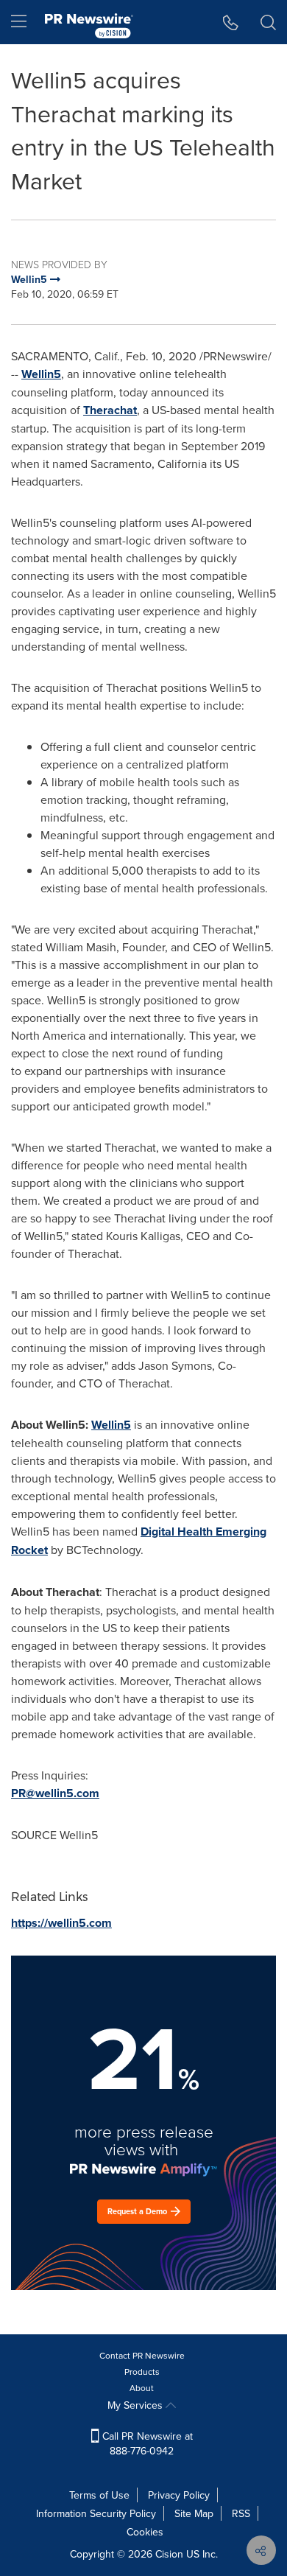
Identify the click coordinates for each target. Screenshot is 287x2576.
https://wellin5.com (61, 1923)
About (142, 2388)
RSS (241, 2513)
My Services (137, 2405)
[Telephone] (231, 22)
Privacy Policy (179, 2495)
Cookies (145, 2532)
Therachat (110, 410)
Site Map (194, 2513)
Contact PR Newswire (142, 2355)
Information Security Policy (96, 2513)
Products (142, 2372)
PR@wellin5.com (55, 1793)
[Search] (268, 22)
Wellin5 (41, 374)
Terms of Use (99, 2495)
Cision (169, 2554)
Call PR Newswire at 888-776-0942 (146, 2443)
